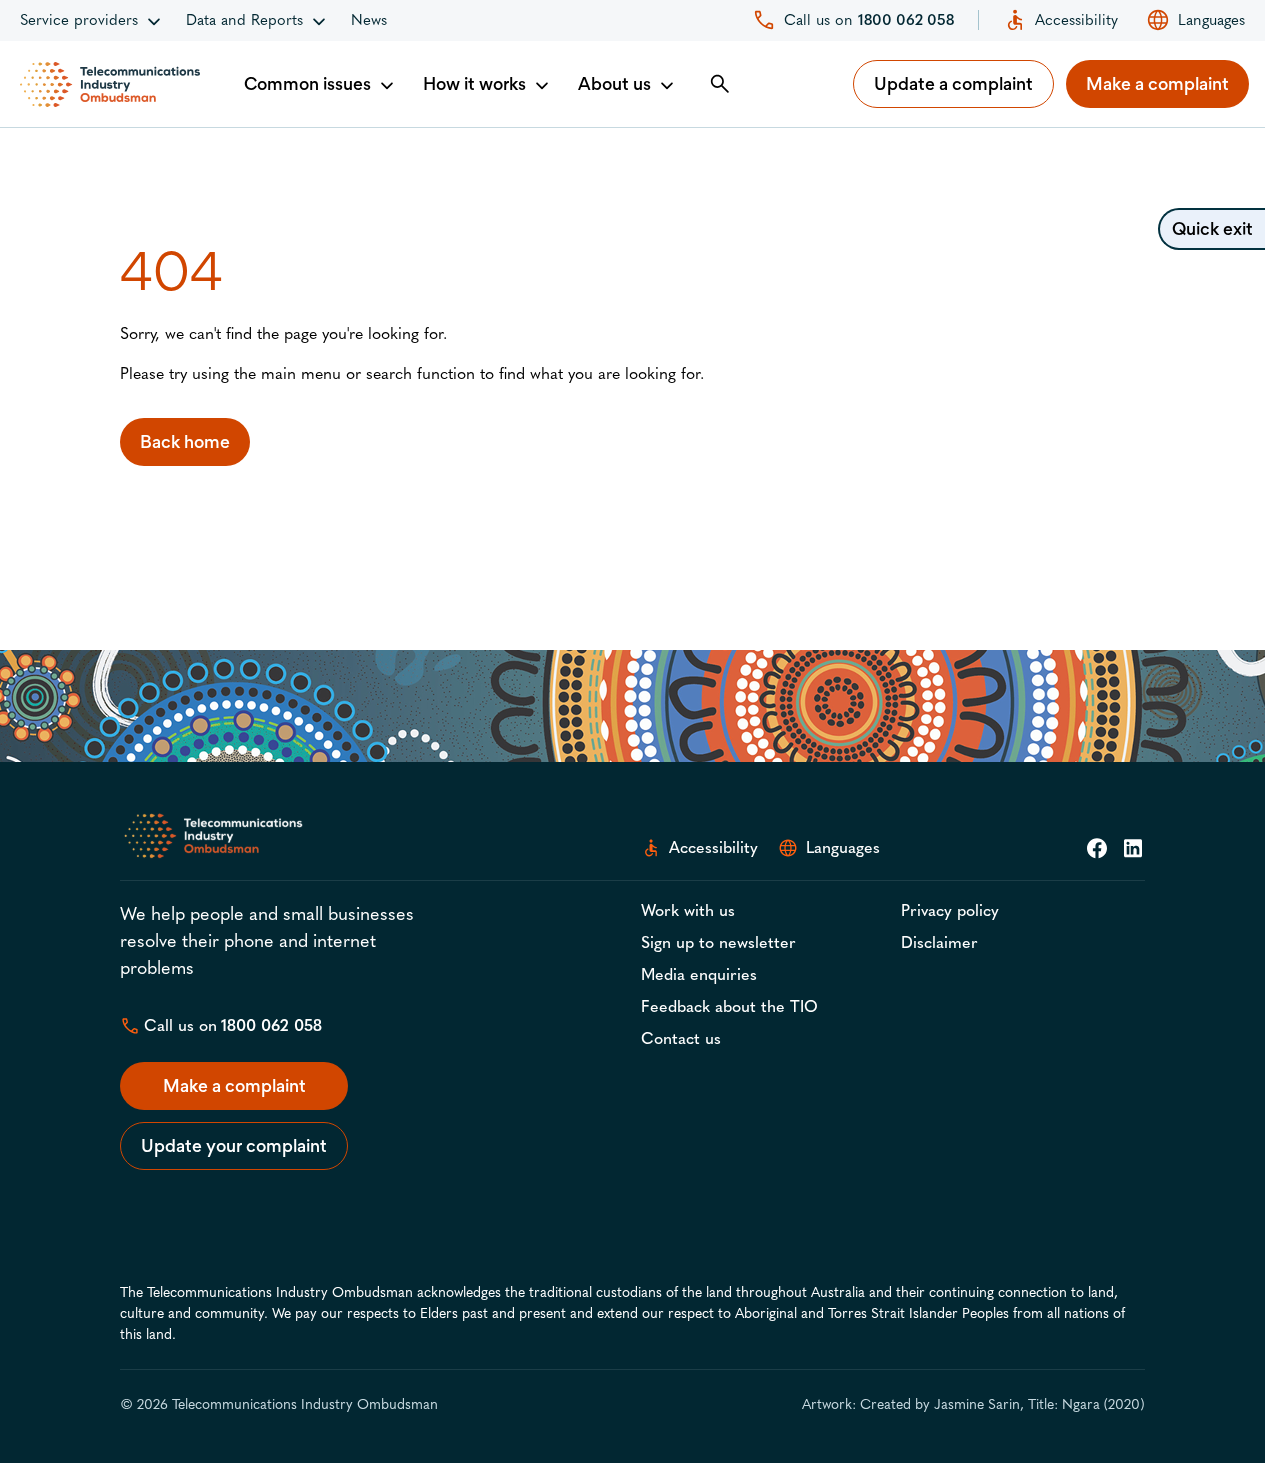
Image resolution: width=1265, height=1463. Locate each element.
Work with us (688, 910)
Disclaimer (939, 942)
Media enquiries (699, 974)
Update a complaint (953, 83)
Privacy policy (950, 910)
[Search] (720, 84)
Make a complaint (1157, 83)
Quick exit (1212, 228)
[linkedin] (1133, 848)
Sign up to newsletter (718, 942)
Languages (1211, 20)
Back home (185, 441)
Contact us (681, 1038)
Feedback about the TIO (729, 1006)
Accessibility (1076, 20)
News (369, 20)
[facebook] (1097, 848)
